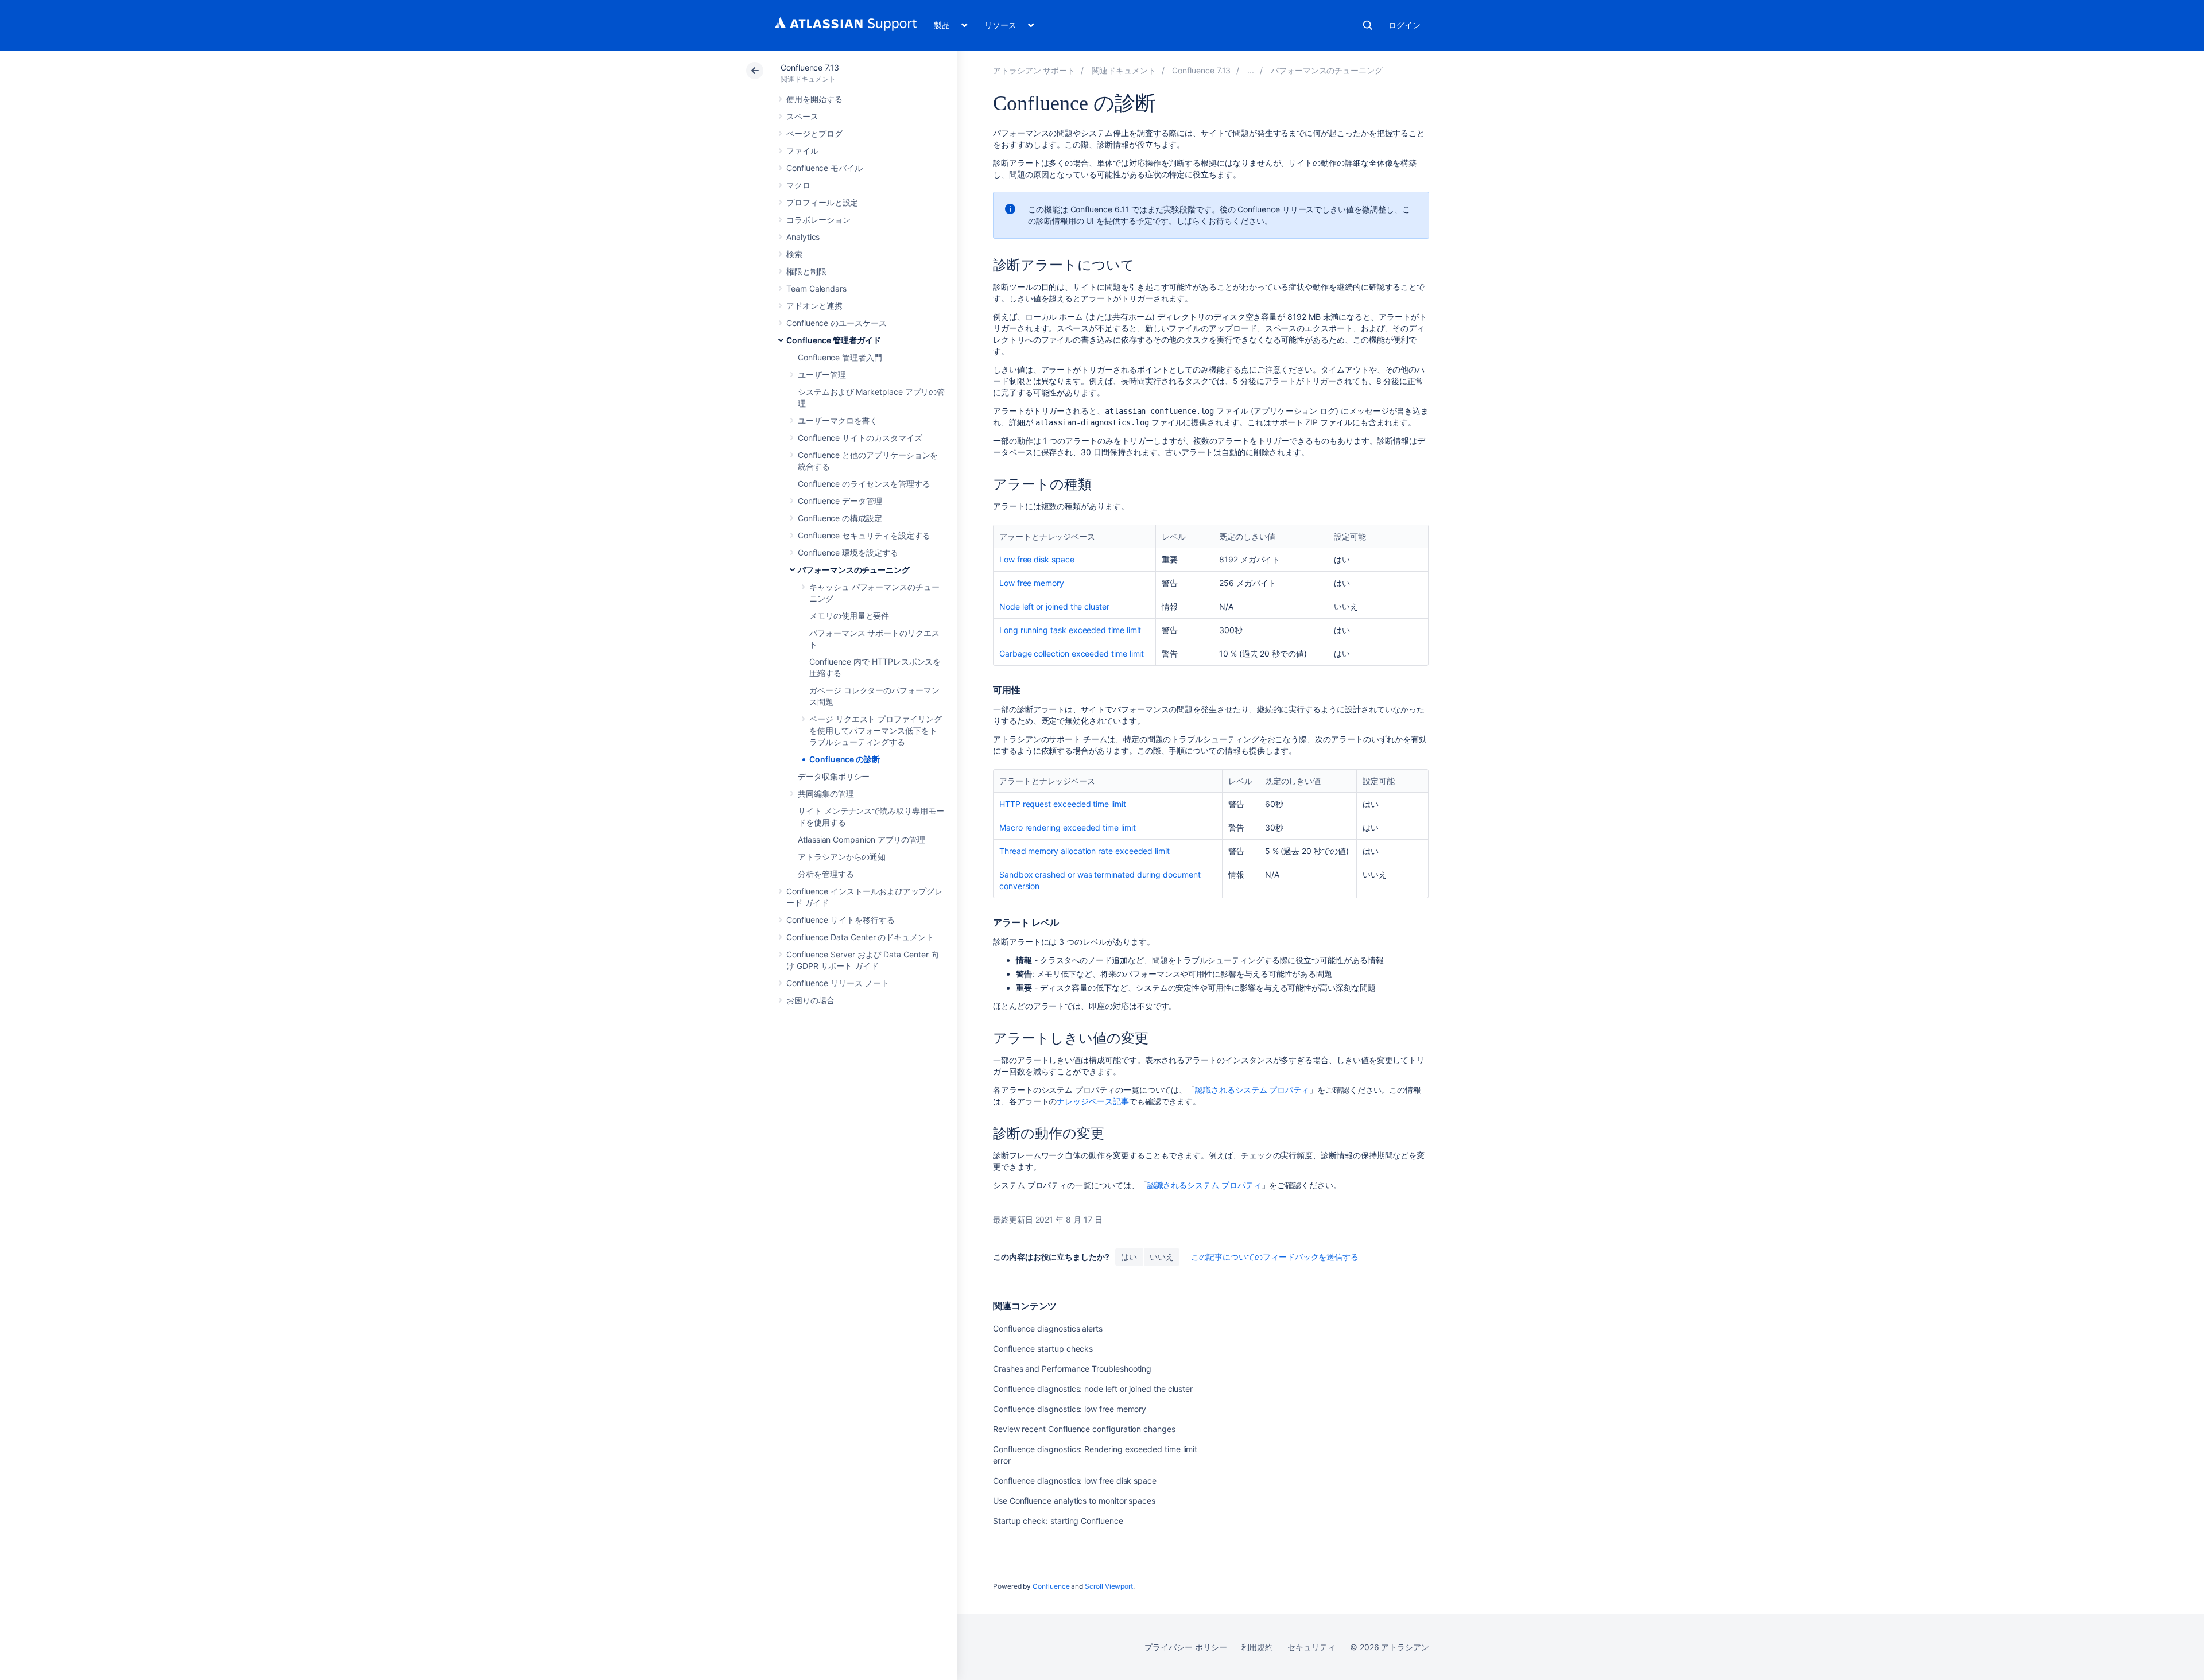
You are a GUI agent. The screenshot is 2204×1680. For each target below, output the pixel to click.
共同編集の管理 (826, 794)
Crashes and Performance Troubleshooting (1072, 1369)
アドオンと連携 (814, 306)
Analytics (803, 237)
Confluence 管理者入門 (840, 357)
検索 (1368, 25)
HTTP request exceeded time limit (1063, 804)
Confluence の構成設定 (840, 518)
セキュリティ (1311, 1647)
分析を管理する (826, 874)
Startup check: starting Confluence (1058, 1521)
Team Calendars (816, 288)
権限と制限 (806, 271)
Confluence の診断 (845, 759)
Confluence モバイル (824, 168)
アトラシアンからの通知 (842, 857)
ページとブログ (814, 133)
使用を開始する (814, 99)
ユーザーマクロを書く (838, 420)
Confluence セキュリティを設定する (864, 535)
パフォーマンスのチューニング (854, 570)
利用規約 (1258, 1647)
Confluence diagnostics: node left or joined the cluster (1093, 1389)
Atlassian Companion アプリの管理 (862, 839)
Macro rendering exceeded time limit (1068, 827)
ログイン (1404, 25)
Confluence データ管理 (840, 501)
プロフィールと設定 (822, 202)
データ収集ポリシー (834, 776)
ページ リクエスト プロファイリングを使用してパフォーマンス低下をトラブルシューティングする (876, 730)
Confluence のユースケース (837, 323)
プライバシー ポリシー (1186, 1647)
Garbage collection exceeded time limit (1072, 653)
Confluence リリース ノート (838, 983)
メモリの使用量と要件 (849, 616)
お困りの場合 (810, 1000)
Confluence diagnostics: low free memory (1070, 1409)
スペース (802, 116)
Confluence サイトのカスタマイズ (860, 438)
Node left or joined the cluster (1054, 606)
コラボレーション (818, 220)
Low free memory (1032, 583)
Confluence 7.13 (810, 67)
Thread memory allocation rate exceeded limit (1084, 851)
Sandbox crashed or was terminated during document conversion (1100, 880)
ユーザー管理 (822, 375)
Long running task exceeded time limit (1070, 630)
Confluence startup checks (1043, 1349)
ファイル (802, 151)
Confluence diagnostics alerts (1048, 1328)
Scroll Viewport (1109, 1586)
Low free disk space (1037, 559)
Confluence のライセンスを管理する (864, 484)
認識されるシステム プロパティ (1252, 1090)
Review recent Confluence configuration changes (1084, 1429)
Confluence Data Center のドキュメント (860, 937)
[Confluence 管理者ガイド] (1251, 70)
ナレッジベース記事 (1093, 1101)
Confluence (1051, 1586)
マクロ (798, 185)
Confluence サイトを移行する (841, 920)
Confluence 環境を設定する (848, 552)
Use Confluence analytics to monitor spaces (1074, 1501)
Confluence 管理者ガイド (834, 340)
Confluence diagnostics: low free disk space (1075, 1481)
